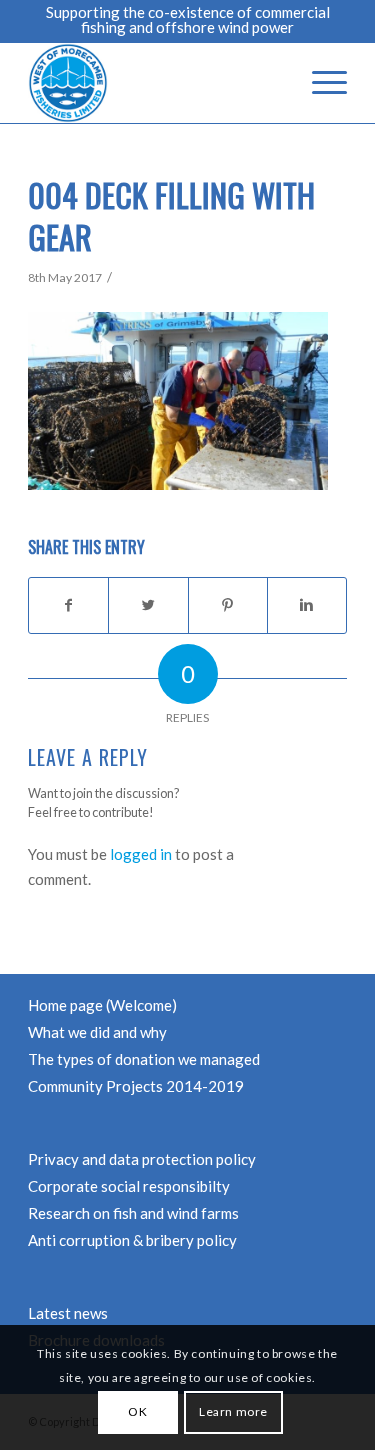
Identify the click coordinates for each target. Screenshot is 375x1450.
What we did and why (97, 1032)
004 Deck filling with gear (171, 215)
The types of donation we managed (144, 1059)
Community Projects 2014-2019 (136, 1086)
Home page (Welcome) (102, 1005)
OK (137, 1411)
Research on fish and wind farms (133, 1213)
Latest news (68, 1313)
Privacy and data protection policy (142, 1159)
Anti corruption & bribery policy (132, 1240)
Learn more (233, 1411)
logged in (141, 854)
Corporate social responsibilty (129, 1186)
